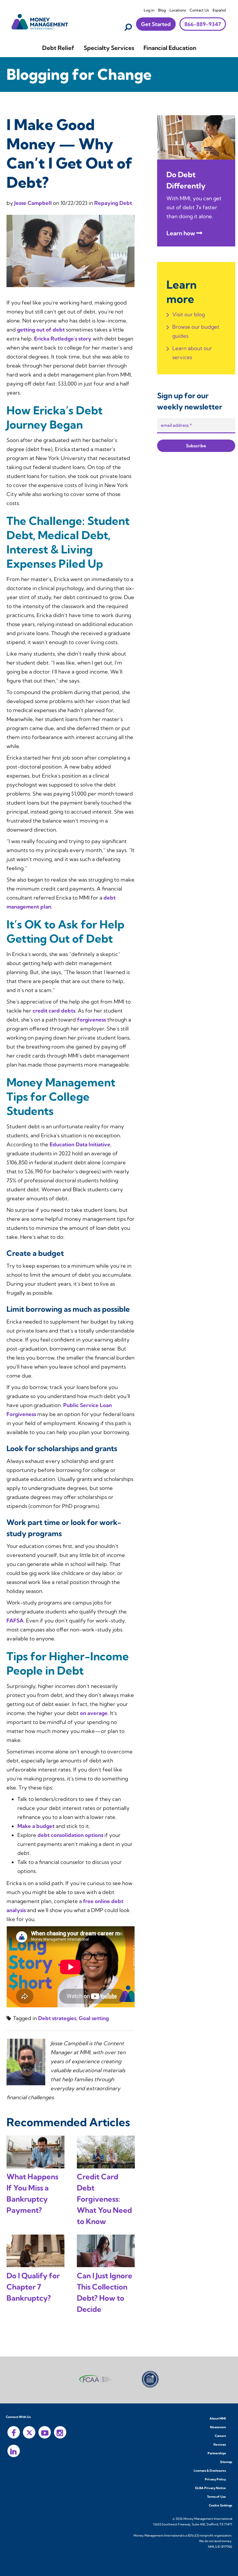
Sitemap (226, 2462)
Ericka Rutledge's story (63, 338)
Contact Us (199, 10)
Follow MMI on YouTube (45, 2432)
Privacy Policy (215, 2479)
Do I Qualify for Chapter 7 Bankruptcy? (33, 2287)
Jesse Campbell (34, 203)
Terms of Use (216, 2497)
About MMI (218, 2418)
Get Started (156, 24)
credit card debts (54, 1011)
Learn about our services (192, 353)
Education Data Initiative (80, 1144)
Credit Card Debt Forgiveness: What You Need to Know (104, 2199)
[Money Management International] (40, 21)
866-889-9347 (203, 24)
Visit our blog (189, 314)
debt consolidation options (70, 1835)
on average (94, 1713)
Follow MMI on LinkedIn (14, 2451)
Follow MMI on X (29, 2432)
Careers (220, 2436)
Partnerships (217, 2453)
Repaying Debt (113, 203)
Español (219, 10)
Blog (162, 10)
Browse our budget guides (196, 331)
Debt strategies (57, 2018)
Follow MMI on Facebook (14, 2432)
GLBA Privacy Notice (210, 2488)
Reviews (220, 2445)
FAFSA (15, 1620)
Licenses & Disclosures (210, 2471)
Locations (178, 10)
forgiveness (92, 1020)
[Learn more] (196, 137)
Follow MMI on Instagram (60, 2432)
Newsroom (218, 2427)
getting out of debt (41, 329)
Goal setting (94, 2018)
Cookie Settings (220, 2505)
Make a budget (36, 1826)
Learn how (181, 233)
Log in (149, 10)
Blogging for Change (79, 74)
